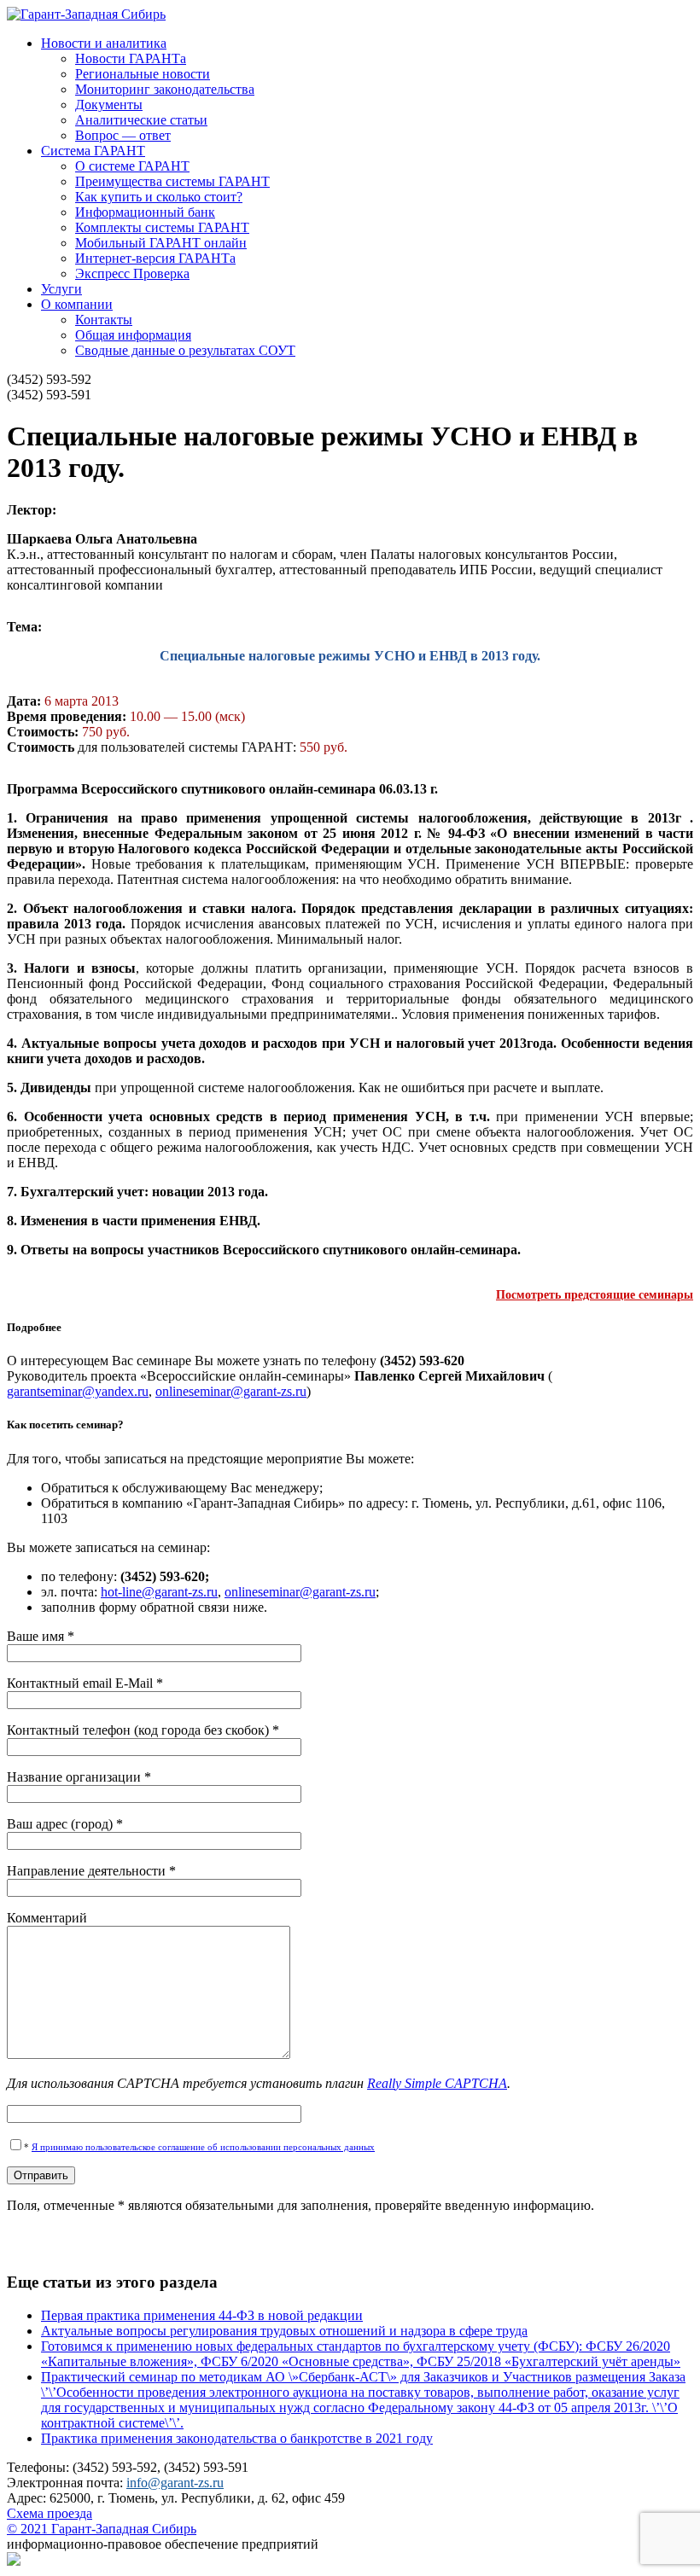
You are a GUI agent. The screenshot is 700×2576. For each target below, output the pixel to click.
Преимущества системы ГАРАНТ (172, 181)
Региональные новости (143, 74)
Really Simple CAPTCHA (437, 2083)
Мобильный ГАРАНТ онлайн (161, 243)
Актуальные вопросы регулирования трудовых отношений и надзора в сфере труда (284, 2331)
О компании (77, 304)
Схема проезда (50, 2513)
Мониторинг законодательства (165, 89)
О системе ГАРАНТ (132, 166)
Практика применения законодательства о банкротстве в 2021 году (237, 2438)
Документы (109, 105)
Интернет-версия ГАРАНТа (155, 258)
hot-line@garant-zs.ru (159, 1592)
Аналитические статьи (141, 120)
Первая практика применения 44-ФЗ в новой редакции (202, 2315)
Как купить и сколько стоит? (159, 197)
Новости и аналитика (104, 43)
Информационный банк (145, 212)
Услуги (61, 289)
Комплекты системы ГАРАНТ (162, 227)
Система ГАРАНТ (93, 151)
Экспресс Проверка (132, 273)
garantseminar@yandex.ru (78, 1391)
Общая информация (133, 335)
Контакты (104, 320)
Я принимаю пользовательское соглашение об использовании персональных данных (203, 2147)
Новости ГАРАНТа (131, 58)
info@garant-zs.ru (175, 2483)
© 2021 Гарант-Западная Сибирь (102, 2529)
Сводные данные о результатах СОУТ (185, 350)
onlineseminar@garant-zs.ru (231, 1391)
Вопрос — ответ (123, 135)
